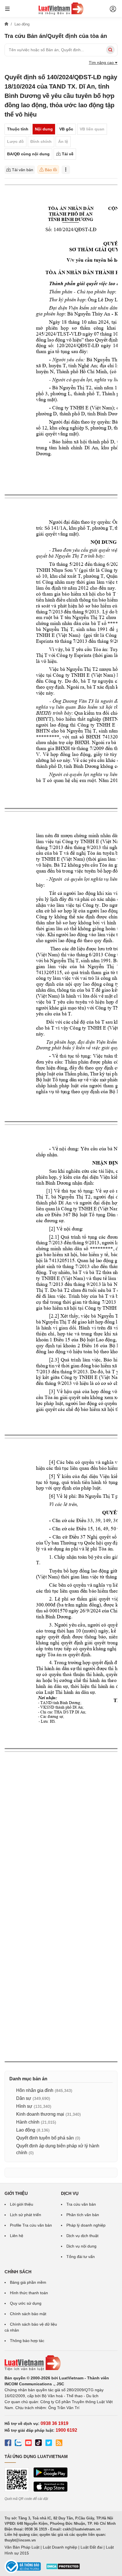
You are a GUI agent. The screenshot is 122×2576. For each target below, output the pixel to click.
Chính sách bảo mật (28, 2314)
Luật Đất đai (91, 2547)
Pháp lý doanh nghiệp (86, 2225)
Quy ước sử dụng (26, 2303)
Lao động (26, 2130)
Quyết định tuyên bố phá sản (45, 2138)
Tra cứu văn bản (81, 2204)
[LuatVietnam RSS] (59, 2444)
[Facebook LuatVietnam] (8, 2444)
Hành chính (28, 2122)
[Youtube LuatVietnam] (28, 2444)
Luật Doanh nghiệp (60, 2547)
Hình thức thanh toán (29, 2293)
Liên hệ (17, 2236)
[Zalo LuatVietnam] (18, 2444)
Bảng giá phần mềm (28, 2282)
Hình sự (24, 2106)
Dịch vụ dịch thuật (82, 2236)
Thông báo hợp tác (27, 2341)
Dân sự (24, 2098)
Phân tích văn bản (83, 2215)
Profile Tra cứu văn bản (31, 2225)
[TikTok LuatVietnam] (39, 2444)
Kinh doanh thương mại (40, 2114)
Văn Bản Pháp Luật (22, 2547)
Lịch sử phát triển (26, 2215)
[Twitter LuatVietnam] (49, 2444)
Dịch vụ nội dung (81, 2246)
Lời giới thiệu (22, 2204)
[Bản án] (61, 8)
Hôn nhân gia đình (35, 2090)
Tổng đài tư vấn (81, 2257)
